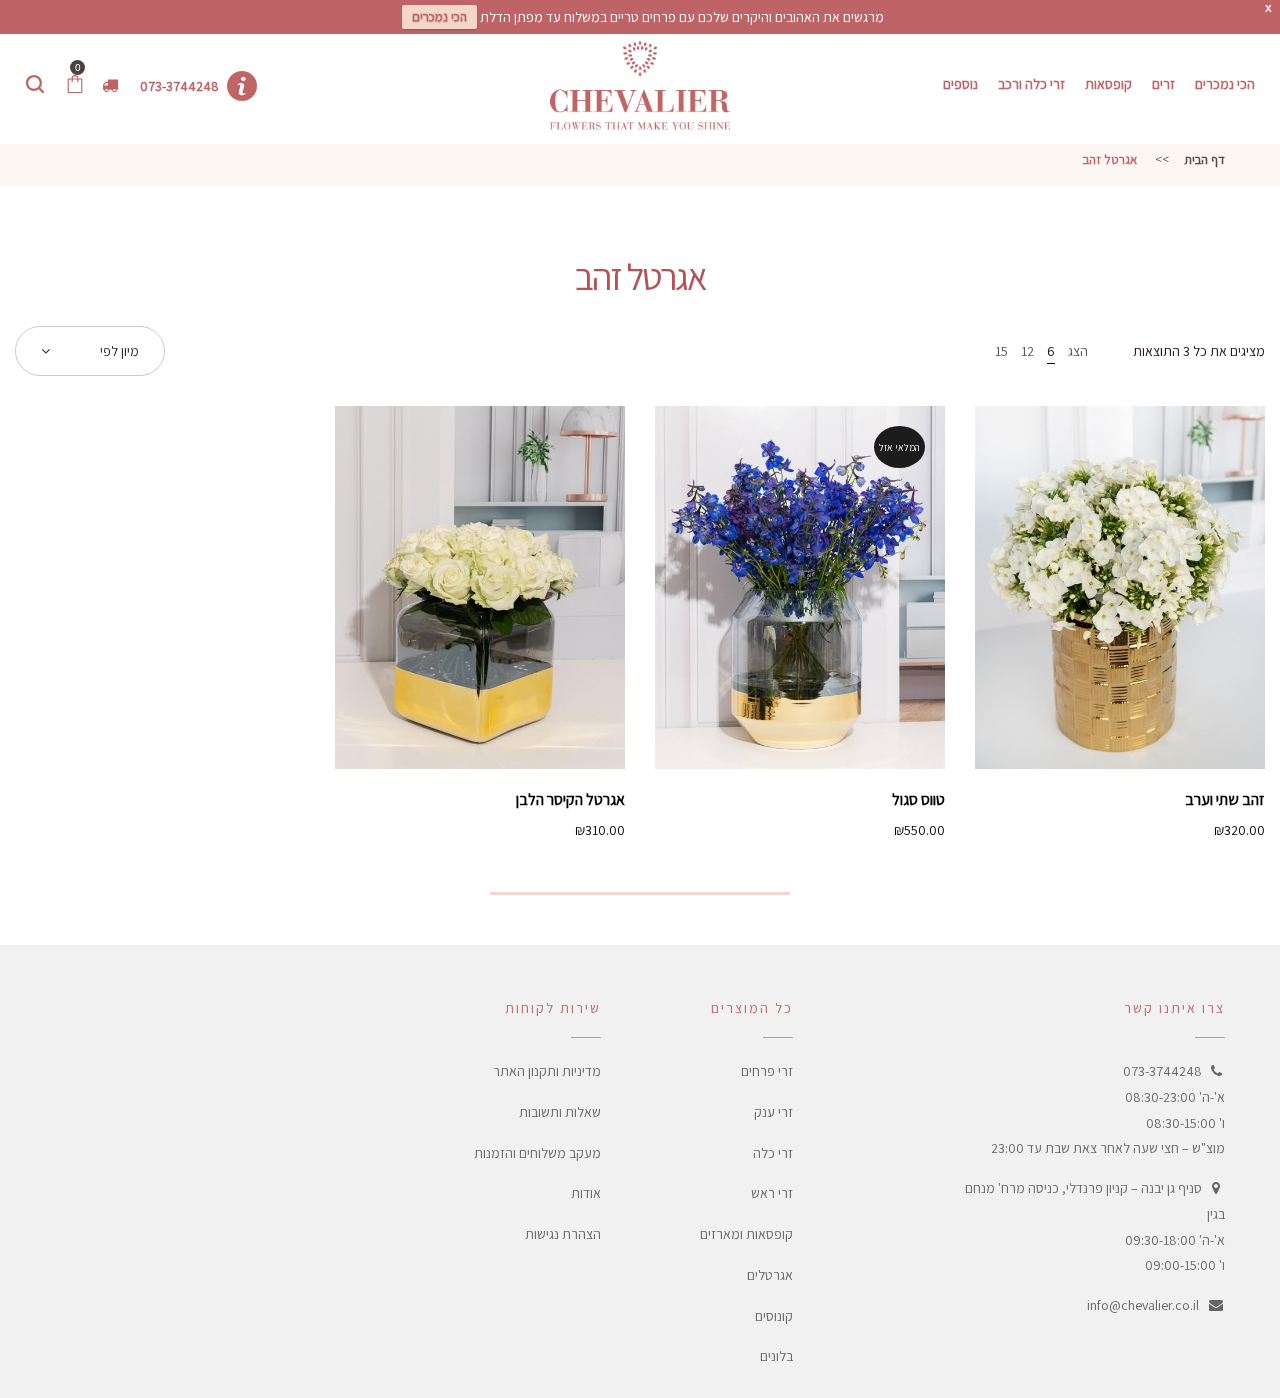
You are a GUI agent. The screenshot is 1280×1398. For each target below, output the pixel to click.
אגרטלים (770, 1275)
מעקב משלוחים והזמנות (537, 1153)
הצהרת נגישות (563, 1234)
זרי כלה (773, 1153)
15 (1001, 351)
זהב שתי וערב (1225, 799)
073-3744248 (1162, 1071)
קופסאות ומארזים (746, 1234)
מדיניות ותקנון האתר (547, 1071)
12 (1027, 351)
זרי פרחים (767, 1071)
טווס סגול (918, 799)
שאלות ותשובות (560, 1112)
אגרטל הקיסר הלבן (570, 799)
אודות (586, 1193)
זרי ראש (772, 1193)
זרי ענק (773, 1112)
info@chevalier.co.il (1143, 1305)
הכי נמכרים (439, 16)
